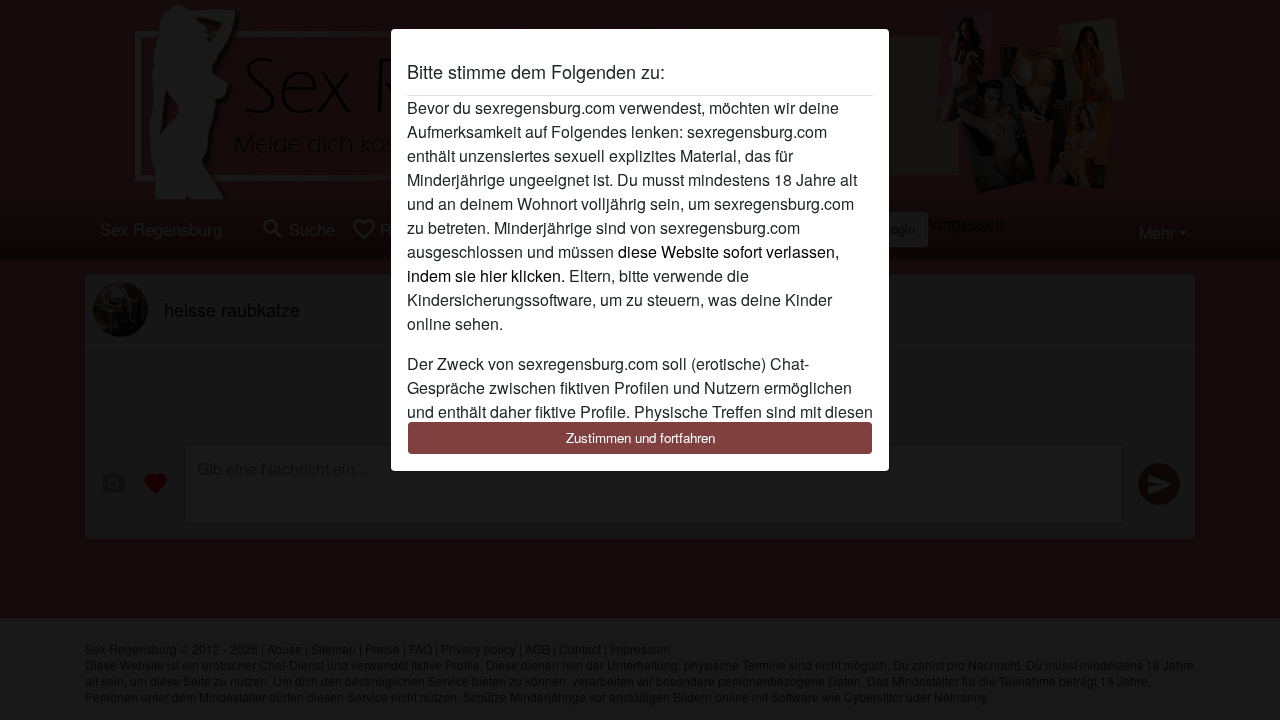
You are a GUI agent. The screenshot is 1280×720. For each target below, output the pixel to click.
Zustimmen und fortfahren (640, 437)
